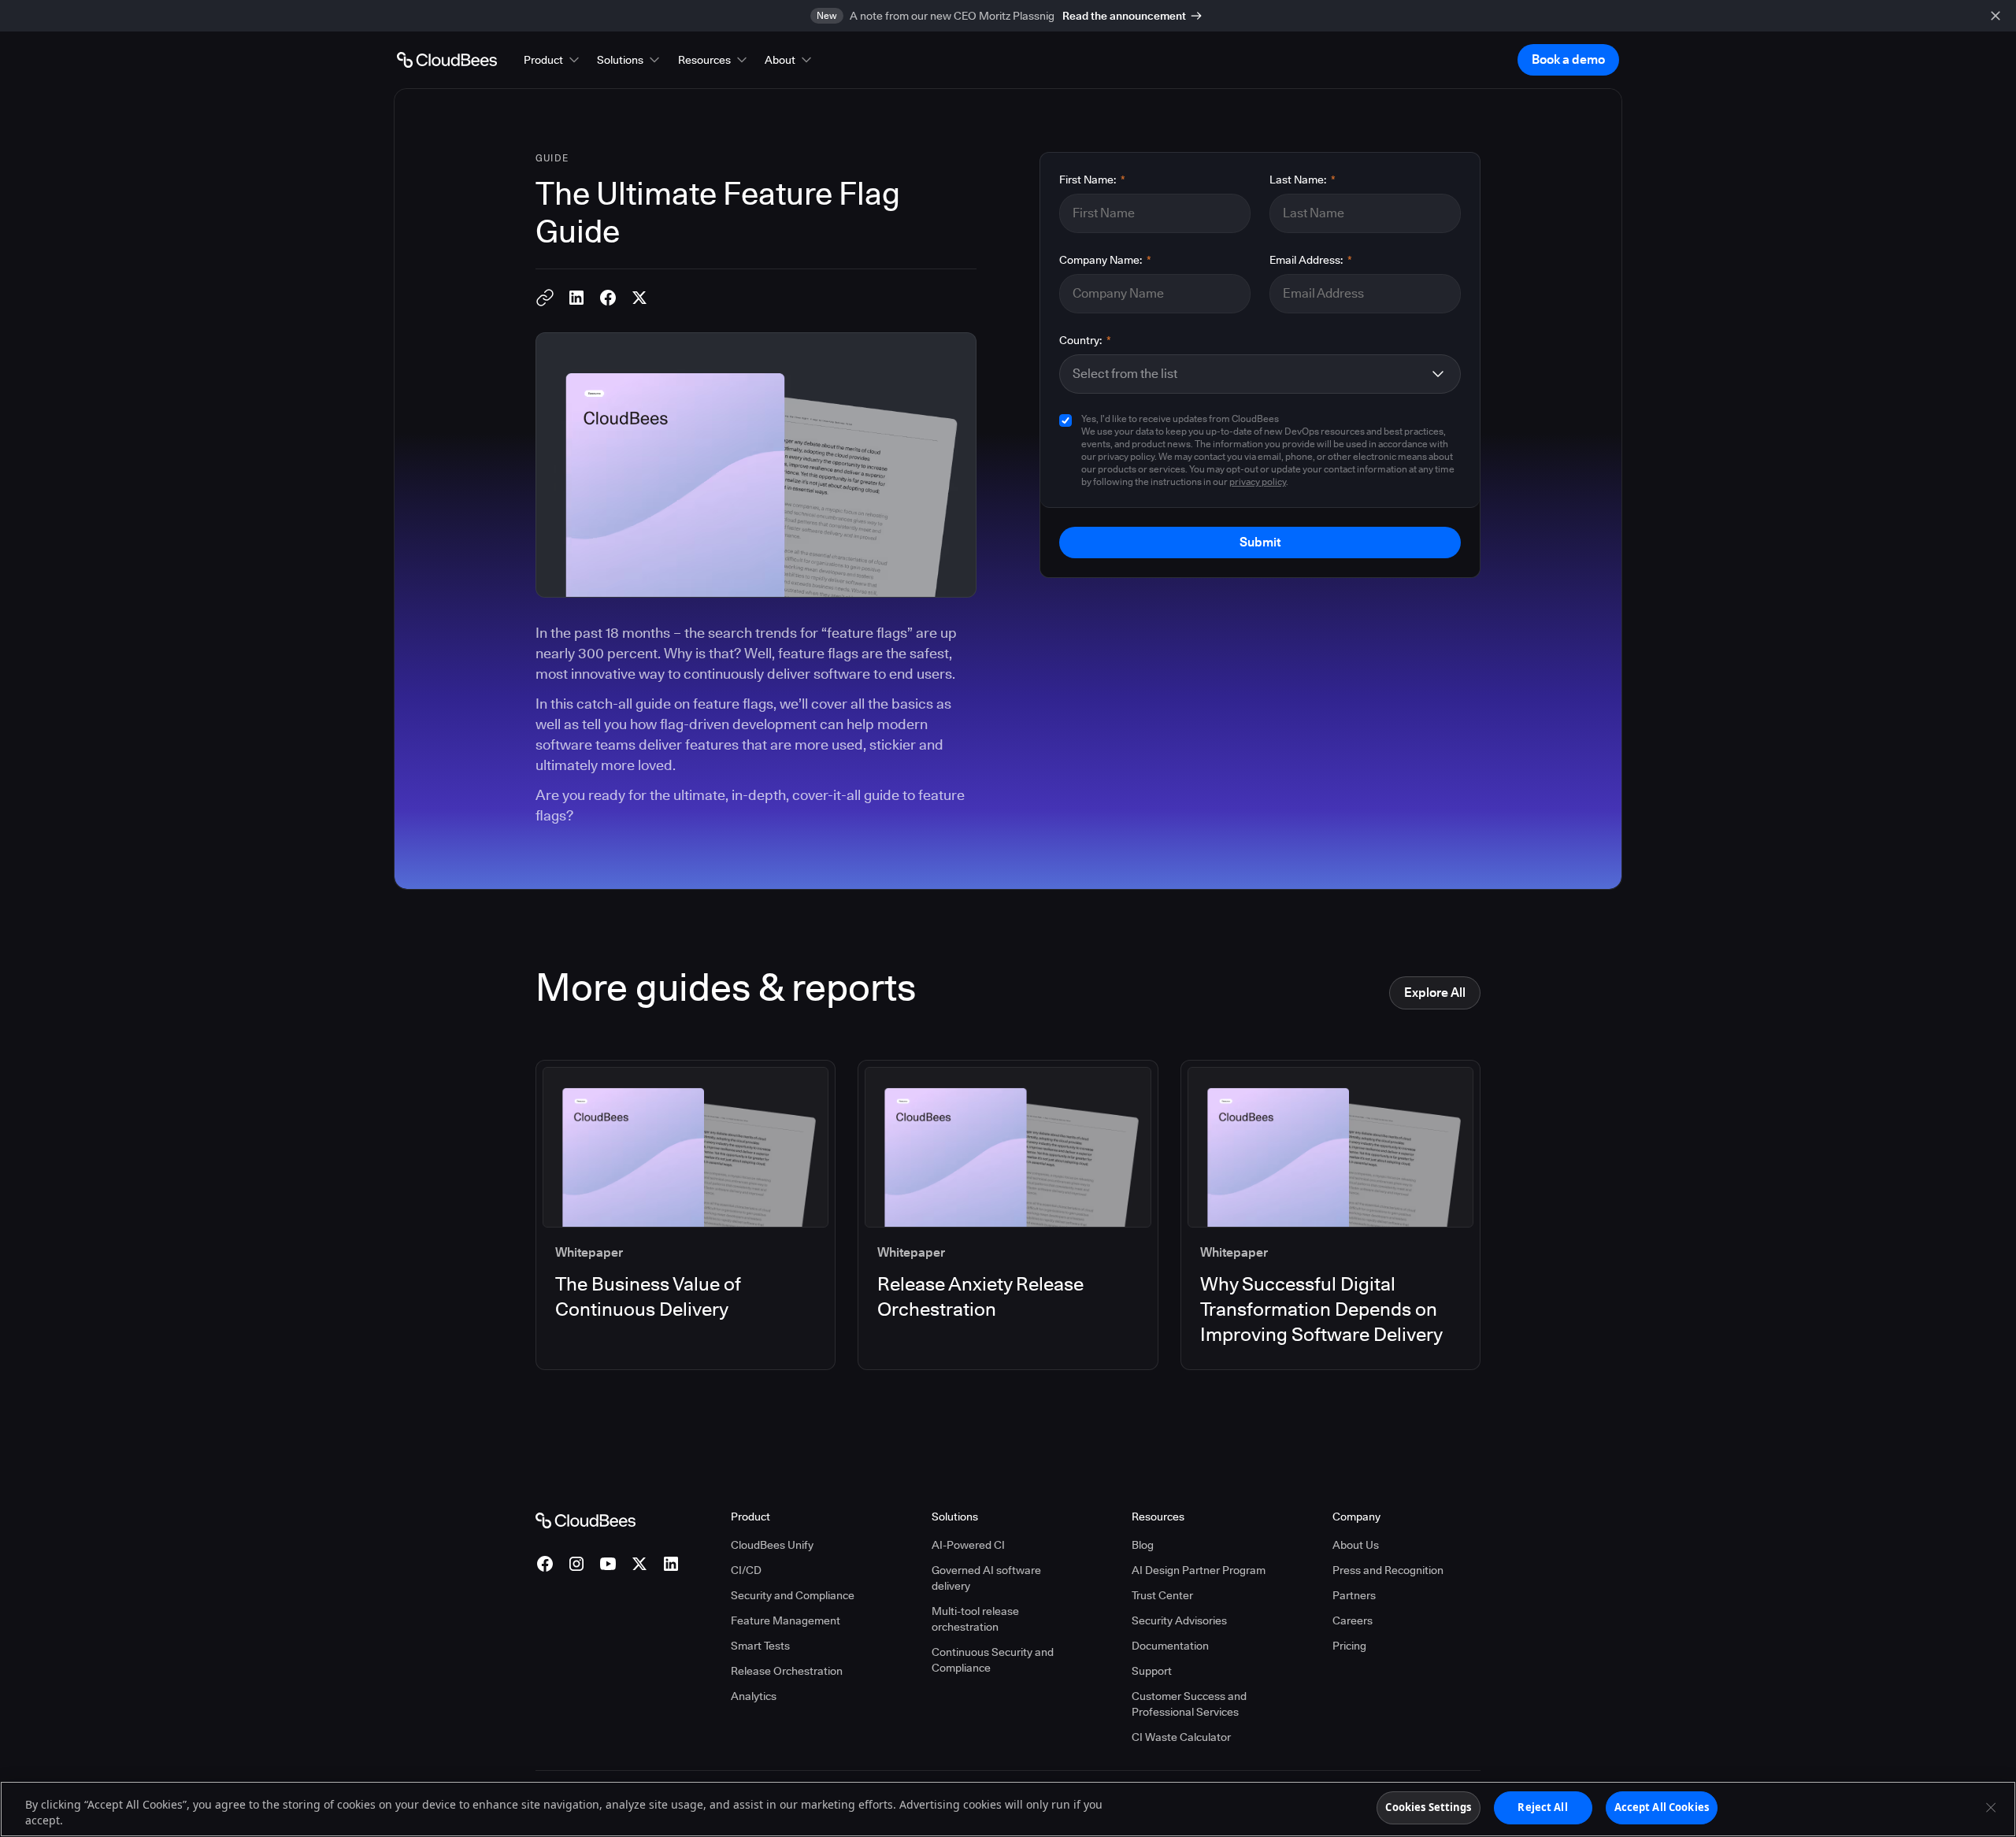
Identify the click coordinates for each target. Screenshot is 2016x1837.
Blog (1143, 1545)
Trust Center (1162, 1595)
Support (1152, 1671)
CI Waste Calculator (1181, 1737)
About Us (1356, 1545)
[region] (1008, 1809)
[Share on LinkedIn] (576, 298)
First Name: (1092, 180)
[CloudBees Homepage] (586, 1519)
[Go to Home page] (447, 60)
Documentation (1170, 1646)
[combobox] (1247, 374)
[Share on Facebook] (608, 298)
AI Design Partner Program (1199, 1570)
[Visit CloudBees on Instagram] (576, 1564)
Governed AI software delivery (986, 1578)
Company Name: (1105, 260)
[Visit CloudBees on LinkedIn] (671, 1564)
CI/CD (746, 1570)
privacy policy (1258, 481)
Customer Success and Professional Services (1189, 1704)
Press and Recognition (1388, 1570)
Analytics (754, 1696)
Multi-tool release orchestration (975, 1619)
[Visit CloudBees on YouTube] (608, 1564)
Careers (1353, 1620)
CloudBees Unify (772, 1545)
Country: (1085, 340)
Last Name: (1303, 180)
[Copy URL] (545, 298)
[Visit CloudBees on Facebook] (545, 1564)
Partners (1354, 1595)
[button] (553, 60)
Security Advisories (1179, 1620)
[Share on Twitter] (639, 298)
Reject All (1542, 1807)
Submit (1260, 542)
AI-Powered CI (968, 1545)
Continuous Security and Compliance (993, 1660)
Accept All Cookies (1662, 1807)
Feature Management (786, 1620)
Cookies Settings (1428, 1807)
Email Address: (1311, 260)
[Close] (1991, 1807)
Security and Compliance (793, 1595)
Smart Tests (760, 1646)
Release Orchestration (787, 1671)
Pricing (1349, 1646)
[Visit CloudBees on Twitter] (639, 1564)
